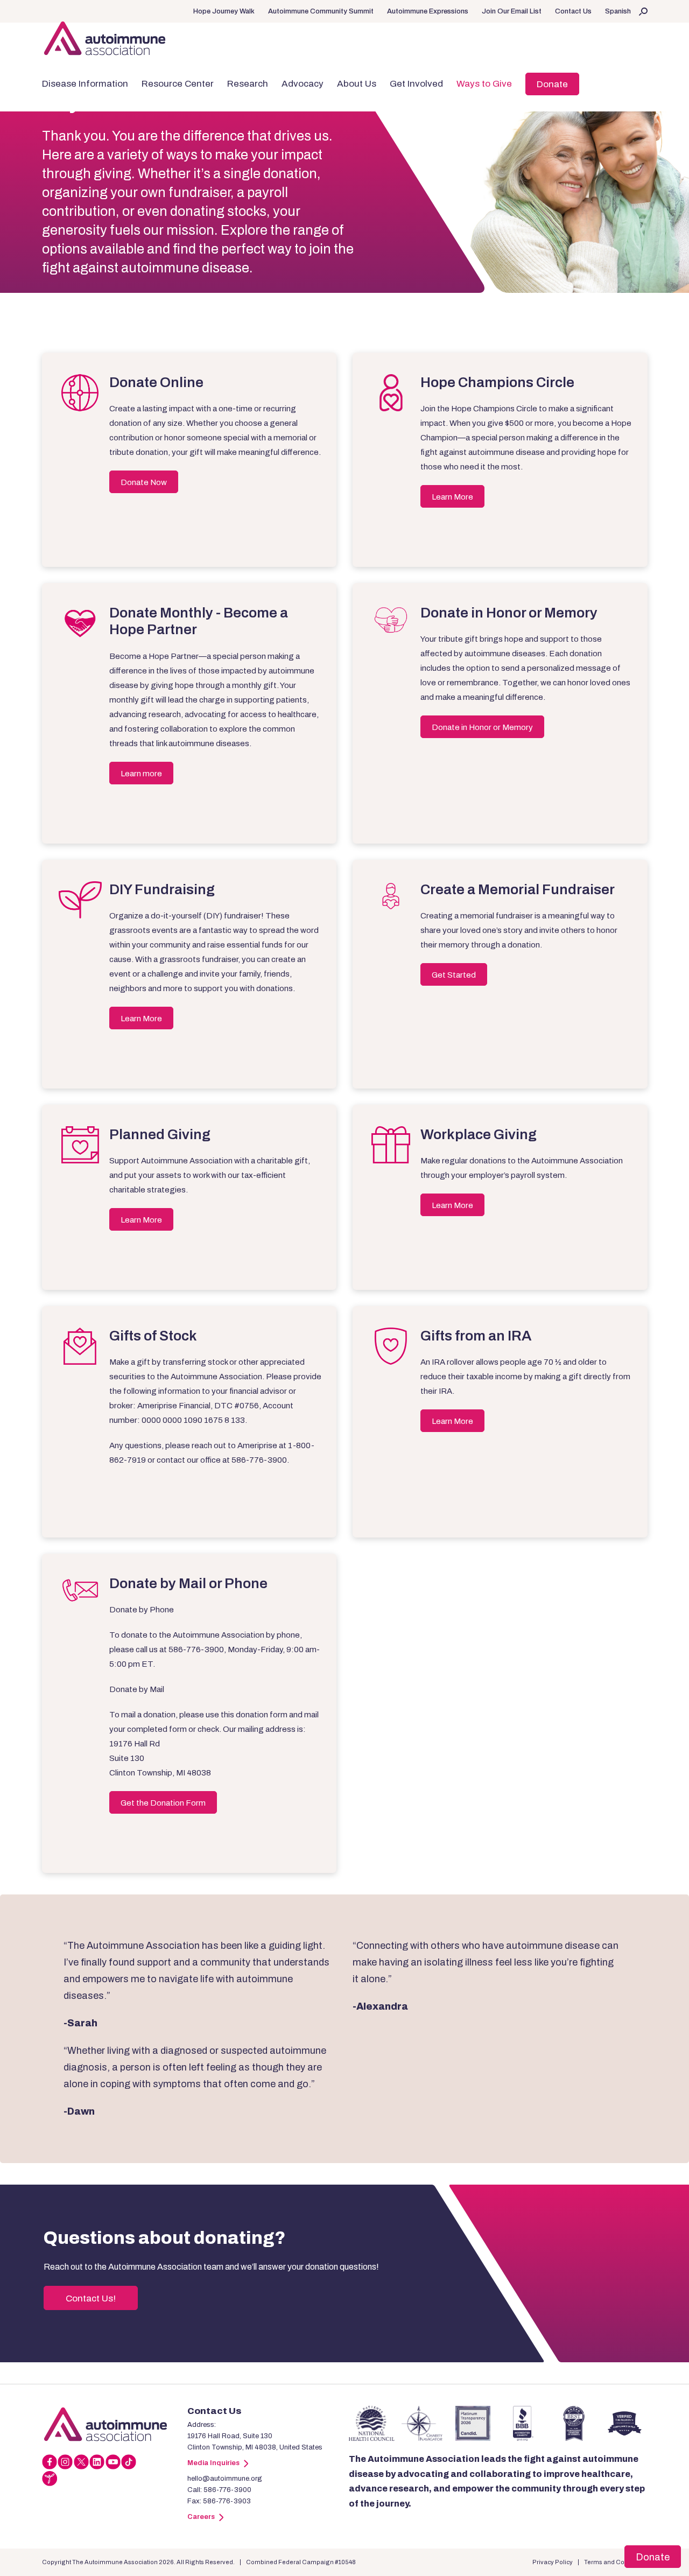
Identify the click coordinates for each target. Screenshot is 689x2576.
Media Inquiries (213, 2463)
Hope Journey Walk (224, 11)
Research (248, 84)
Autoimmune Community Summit (321, 11)
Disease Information (85, 84)
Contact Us (573, 11)
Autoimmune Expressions (428, 11)
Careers (201, 2517)
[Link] (115, 2424)
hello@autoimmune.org (225, 2479)
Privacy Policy (553, 2562)
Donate (552, 84)
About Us (357, 84)
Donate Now (144, 482)
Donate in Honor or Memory (482, 727)
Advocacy (303, 84)
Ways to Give (484, 84)
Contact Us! (91, 2298)
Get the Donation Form (163, 1803)
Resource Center (178, 84)
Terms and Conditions (616, 2562)
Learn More (452, 497)
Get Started (454, 975)
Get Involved (416, 84)
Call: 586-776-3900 (219, 2490)
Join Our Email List (512, 11)
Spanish (618, 11)
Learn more (141, 774)
